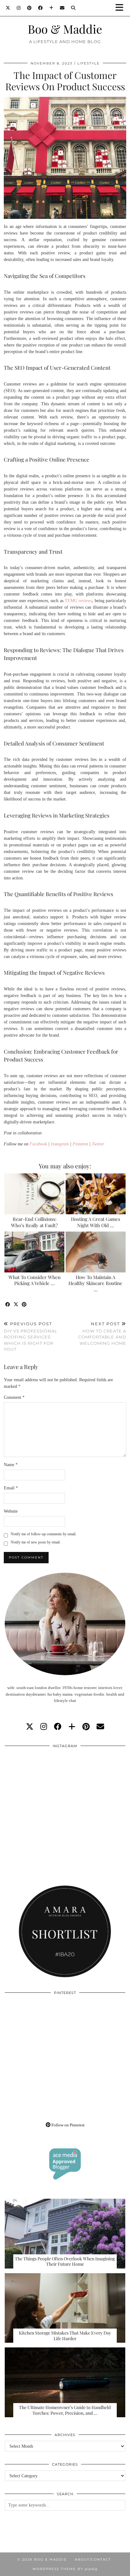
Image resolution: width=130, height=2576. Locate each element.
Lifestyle (89, 63)
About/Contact (93, 2559)
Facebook (38, 1144)
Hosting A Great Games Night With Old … (96, 1222)
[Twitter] (8, 8)
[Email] (62, 8)
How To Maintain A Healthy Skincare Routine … (95, 1283)
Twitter (98, 1144)
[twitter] (30, 1727)
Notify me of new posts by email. (36, 1542)
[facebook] (58, 1727)
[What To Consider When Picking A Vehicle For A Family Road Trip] (34, 1252)
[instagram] (44, 1727)
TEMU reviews (78, 601)
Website (11, 1511)
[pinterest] (86, 1727)
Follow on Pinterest (68, 2125)
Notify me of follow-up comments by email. (44, 1534)
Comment (14, 1397)
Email (11, 1488)
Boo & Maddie (65, 29)
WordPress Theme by (65, 2569)
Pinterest (80, 1144)
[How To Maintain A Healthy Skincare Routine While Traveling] (96, 1252)
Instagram (60, 1144)
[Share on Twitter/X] (16, 1305)
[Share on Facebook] (8, 1305)
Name (11, 1465)
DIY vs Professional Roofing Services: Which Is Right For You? (31, 1336)
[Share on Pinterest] (24, 1305)
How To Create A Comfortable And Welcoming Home (102, 1333)
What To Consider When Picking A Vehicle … (35, 1280)
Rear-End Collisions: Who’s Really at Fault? (34, 1222)
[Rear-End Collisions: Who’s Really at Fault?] (34, 1194)
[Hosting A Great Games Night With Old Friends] (96, 1194)
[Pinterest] (30, 8)
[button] (121, 8)
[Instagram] (19, 8)
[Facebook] (41, 8)
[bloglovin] (72, 1727)
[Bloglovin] (51, 8)
